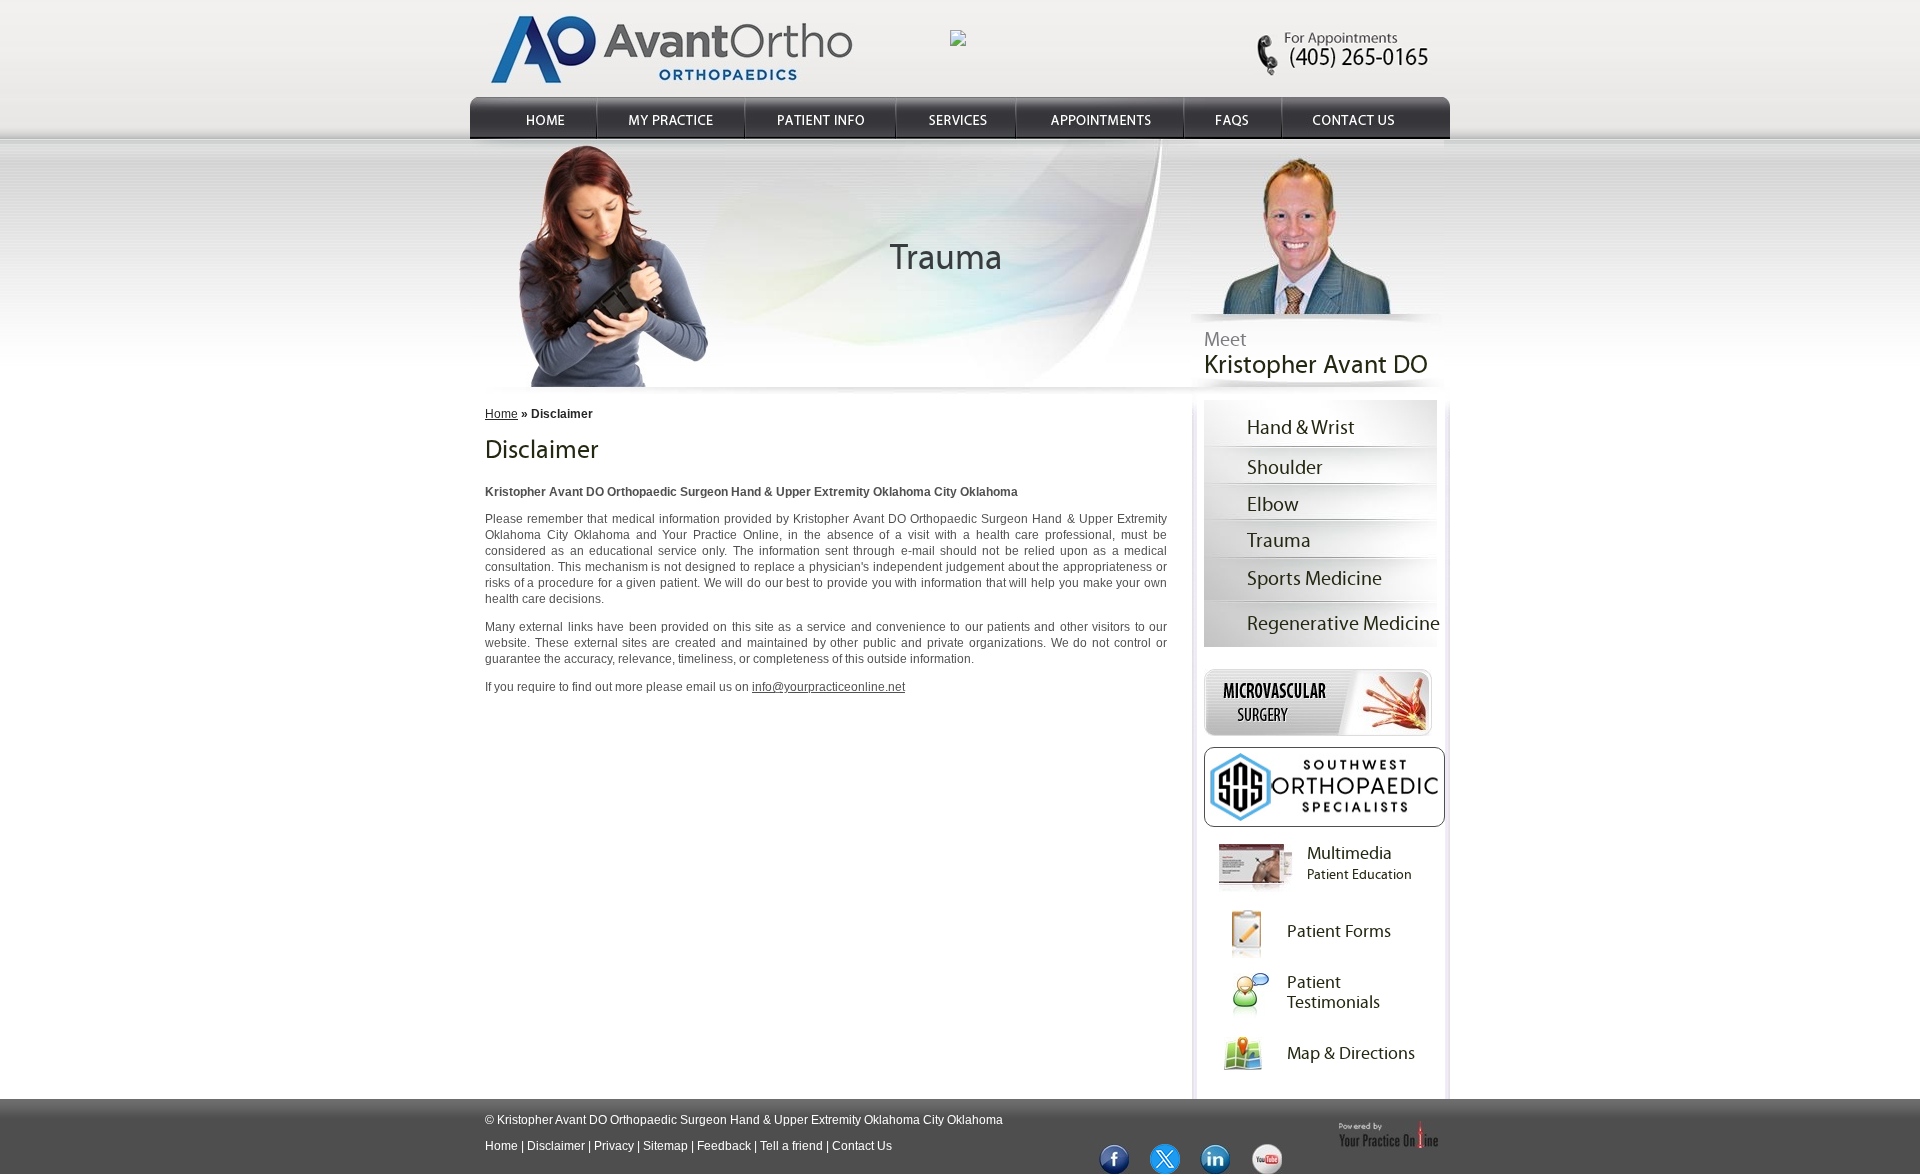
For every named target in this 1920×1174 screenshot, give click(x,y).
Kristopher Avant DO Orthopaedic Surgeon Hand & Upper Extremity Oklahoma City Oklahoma (750, 1120)
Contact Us (862, 1146)
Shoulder (1285, 467)
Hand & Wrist (1301, 427)
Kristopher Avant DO (1316, 365)
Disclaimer (556, 1146)
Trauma (1279, 540)
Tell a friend (791, 1146)
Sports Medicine (1314, 578)
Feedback (724, 1146)
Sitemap (665, 1146)
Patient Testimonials (1333, 992)
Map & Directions (1351, 1053)
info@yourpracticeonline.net (828, 687)
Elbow (1273, 504)
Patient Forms (1339, 931)
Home (501, 414)
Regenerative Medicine (1343, 623)
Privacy (614, 1146)
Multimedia (1359, 863)
